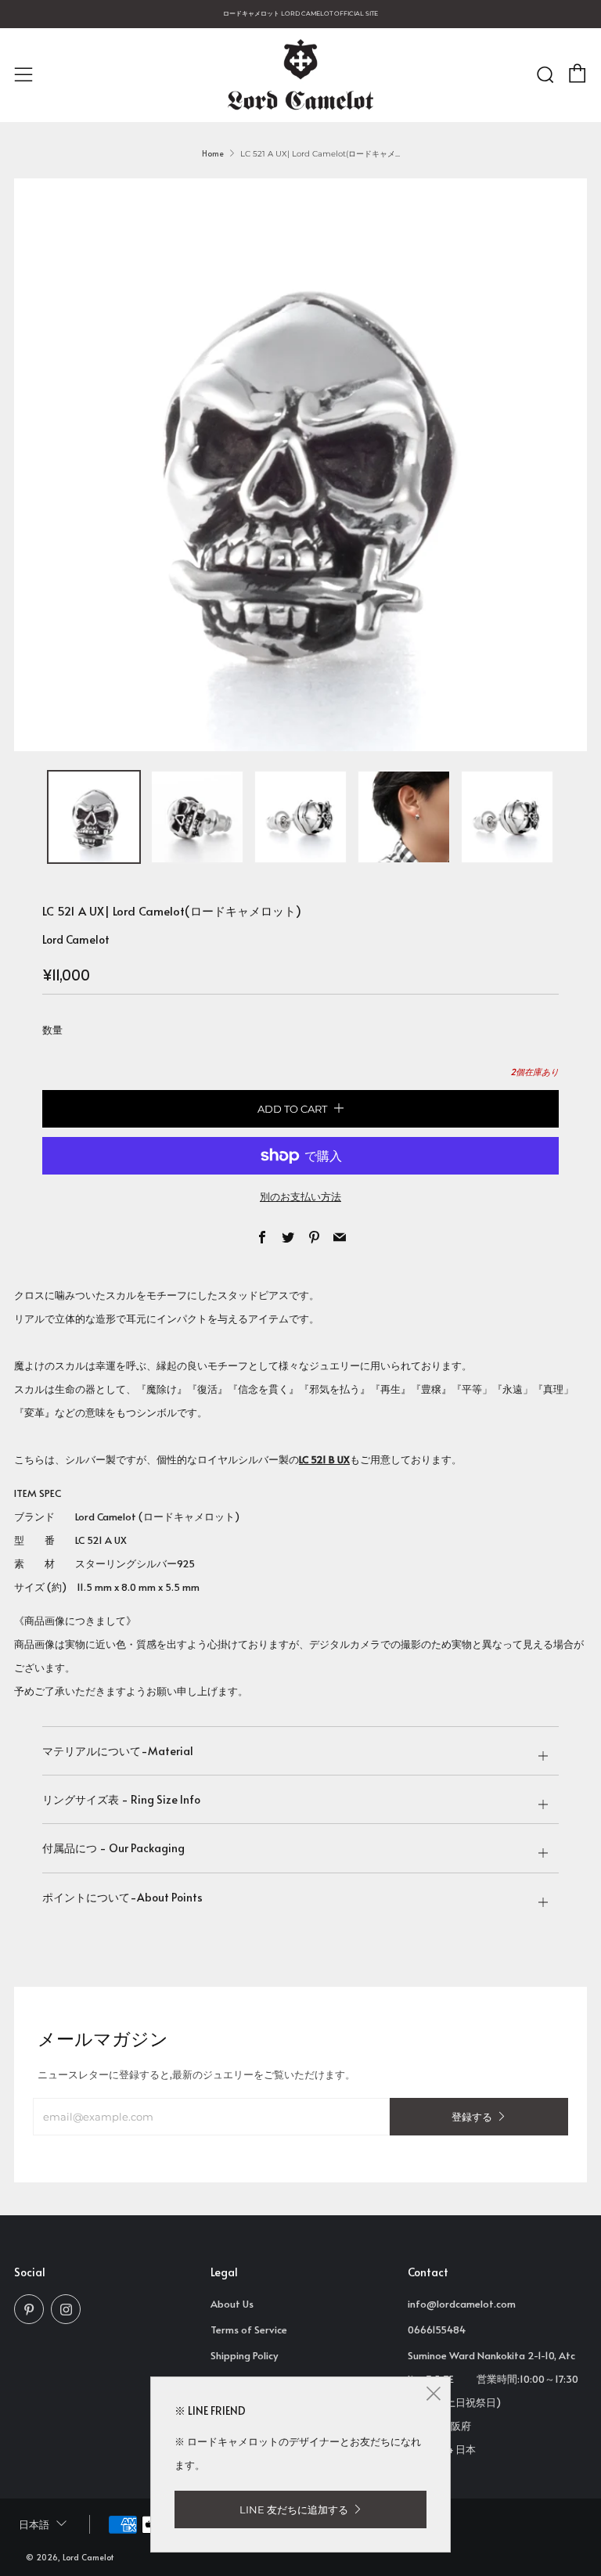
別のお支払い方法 (300, 1196)
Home (213, 153)
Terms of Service (249, 2330)
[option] (300, 465)
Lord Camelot (76, 939)
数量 (52, 1030)
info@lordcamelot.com (462, 2304)
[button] (94, 817)
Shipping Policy (244, 2355)
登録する (472, 2117)
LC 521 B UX (324, 1459)
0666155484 (437, 2330)
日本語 (34, 2525)
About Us (232, 2304)
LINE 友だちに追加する (294, 2509)
